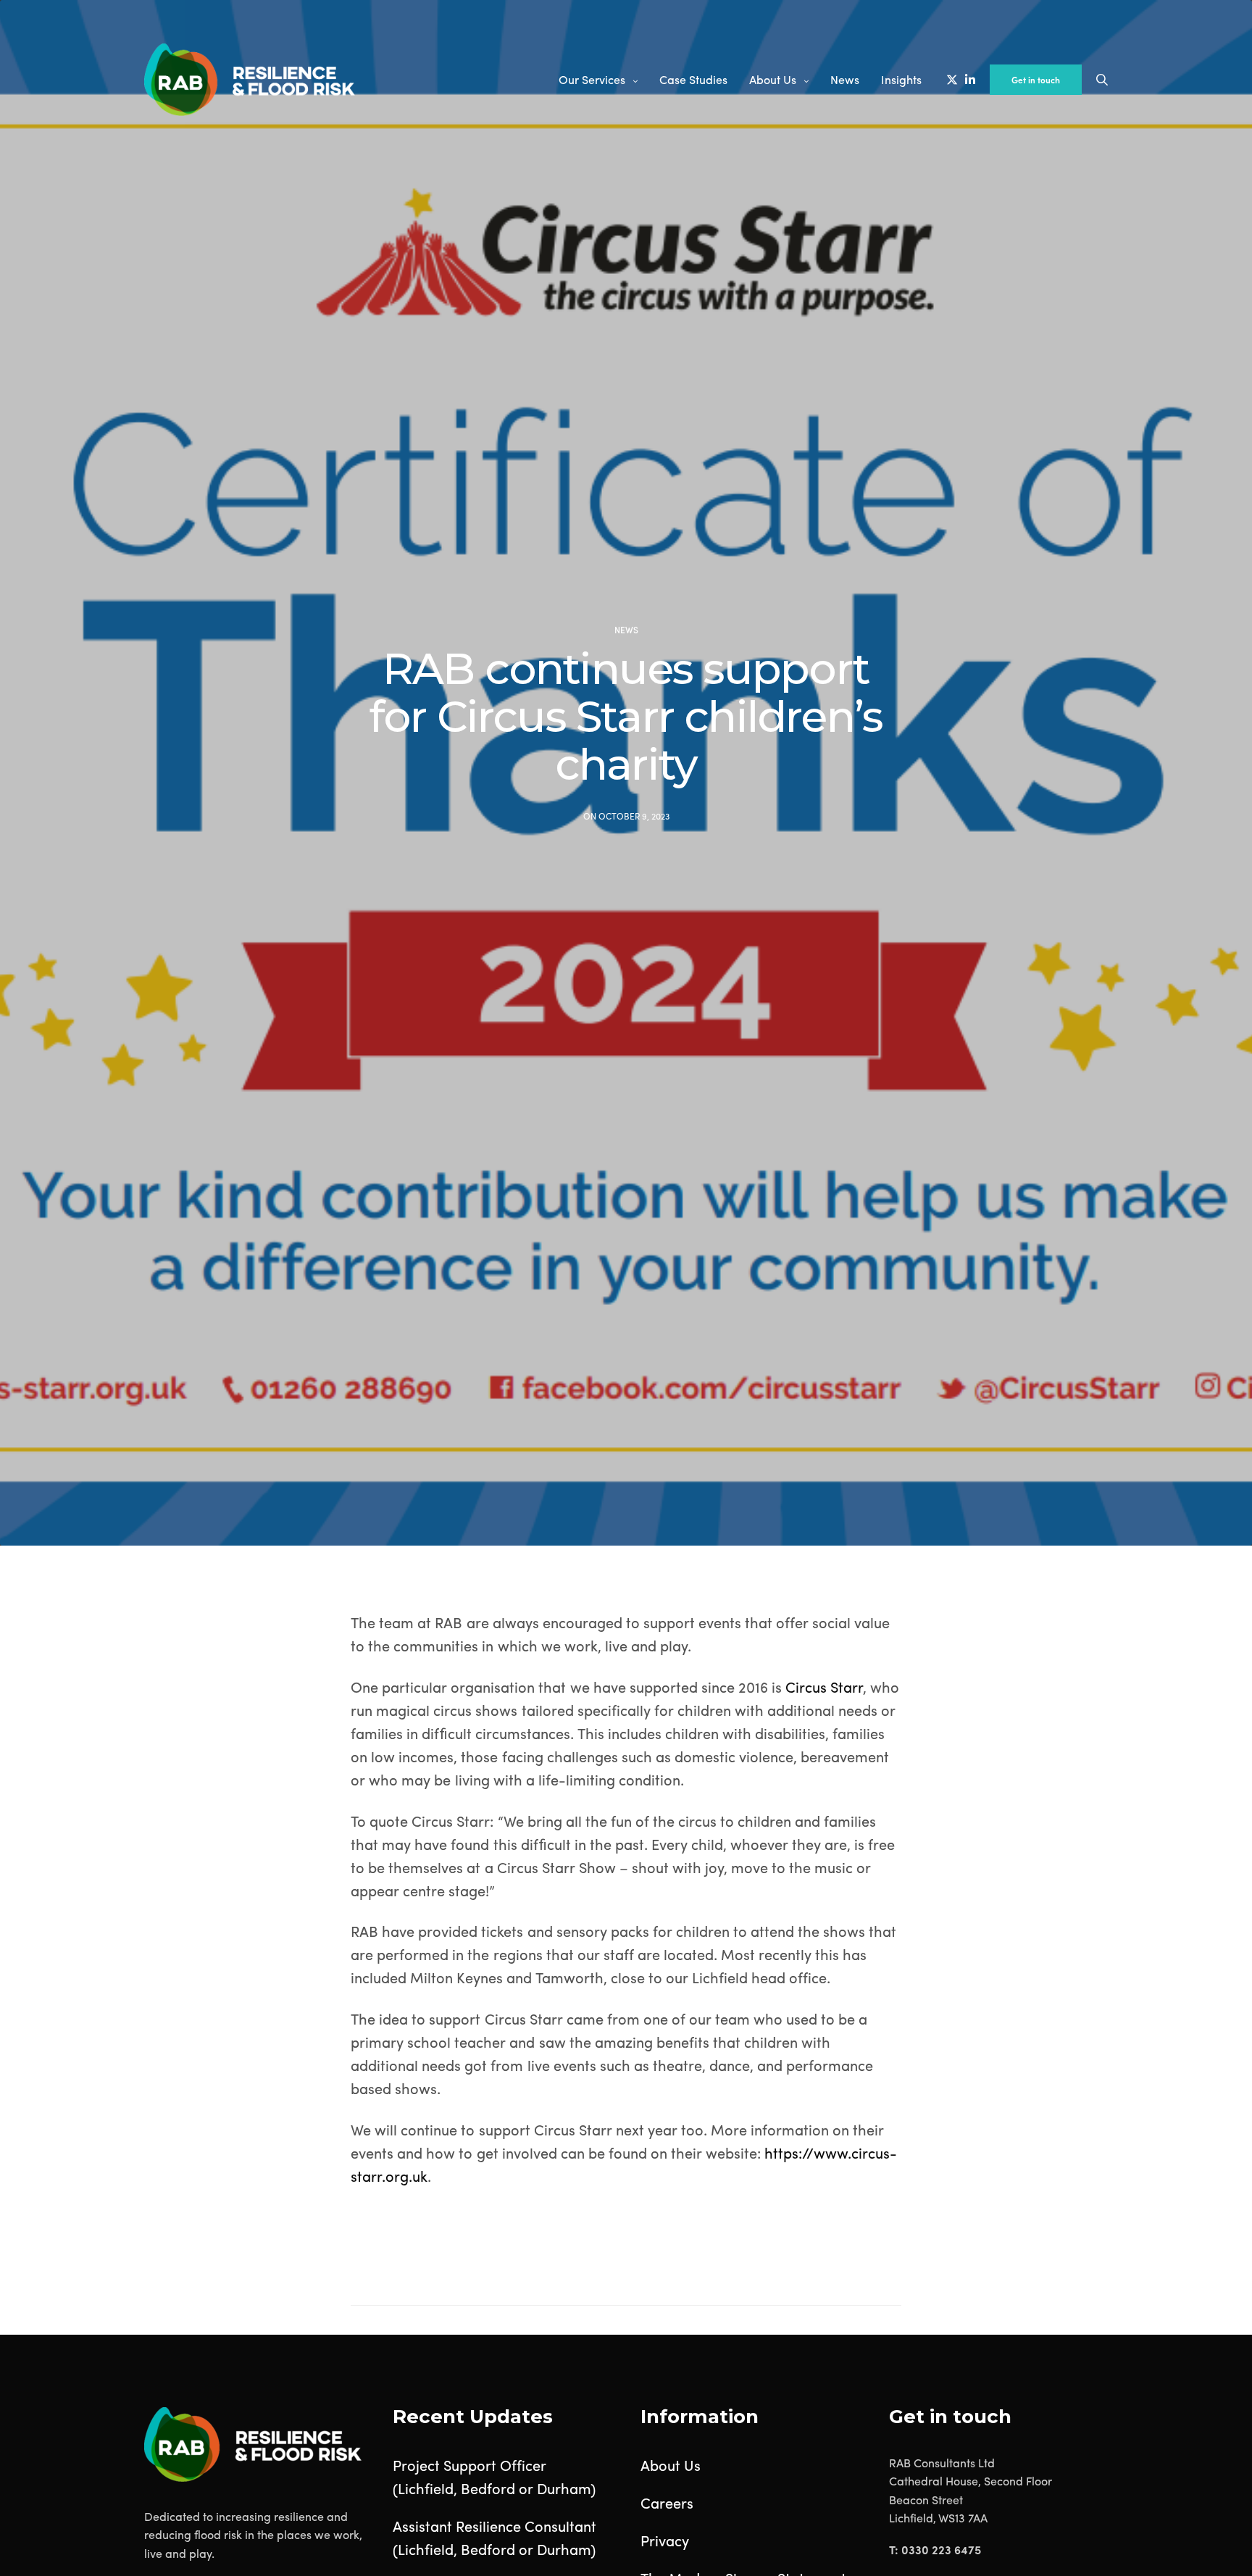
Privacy (665, 2540)
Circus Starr (824, 1687)
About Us (773, 79)
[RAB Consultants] (250, 80)
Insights (901, 79)
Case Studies (693, 79)
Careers (667, 2502)
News (845, 79)
